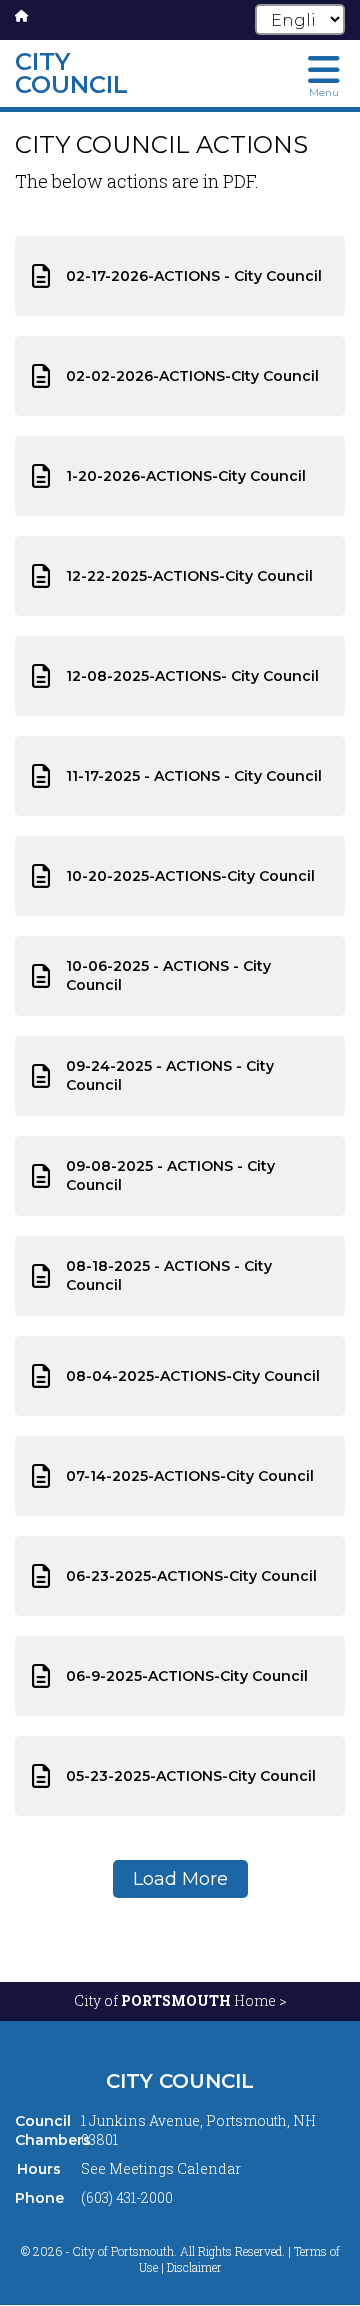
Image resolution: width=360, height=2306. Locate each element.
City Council (180, 2081)
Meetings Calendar (175, 2168)
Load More (180, 1879)
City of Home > (180, 2000)
